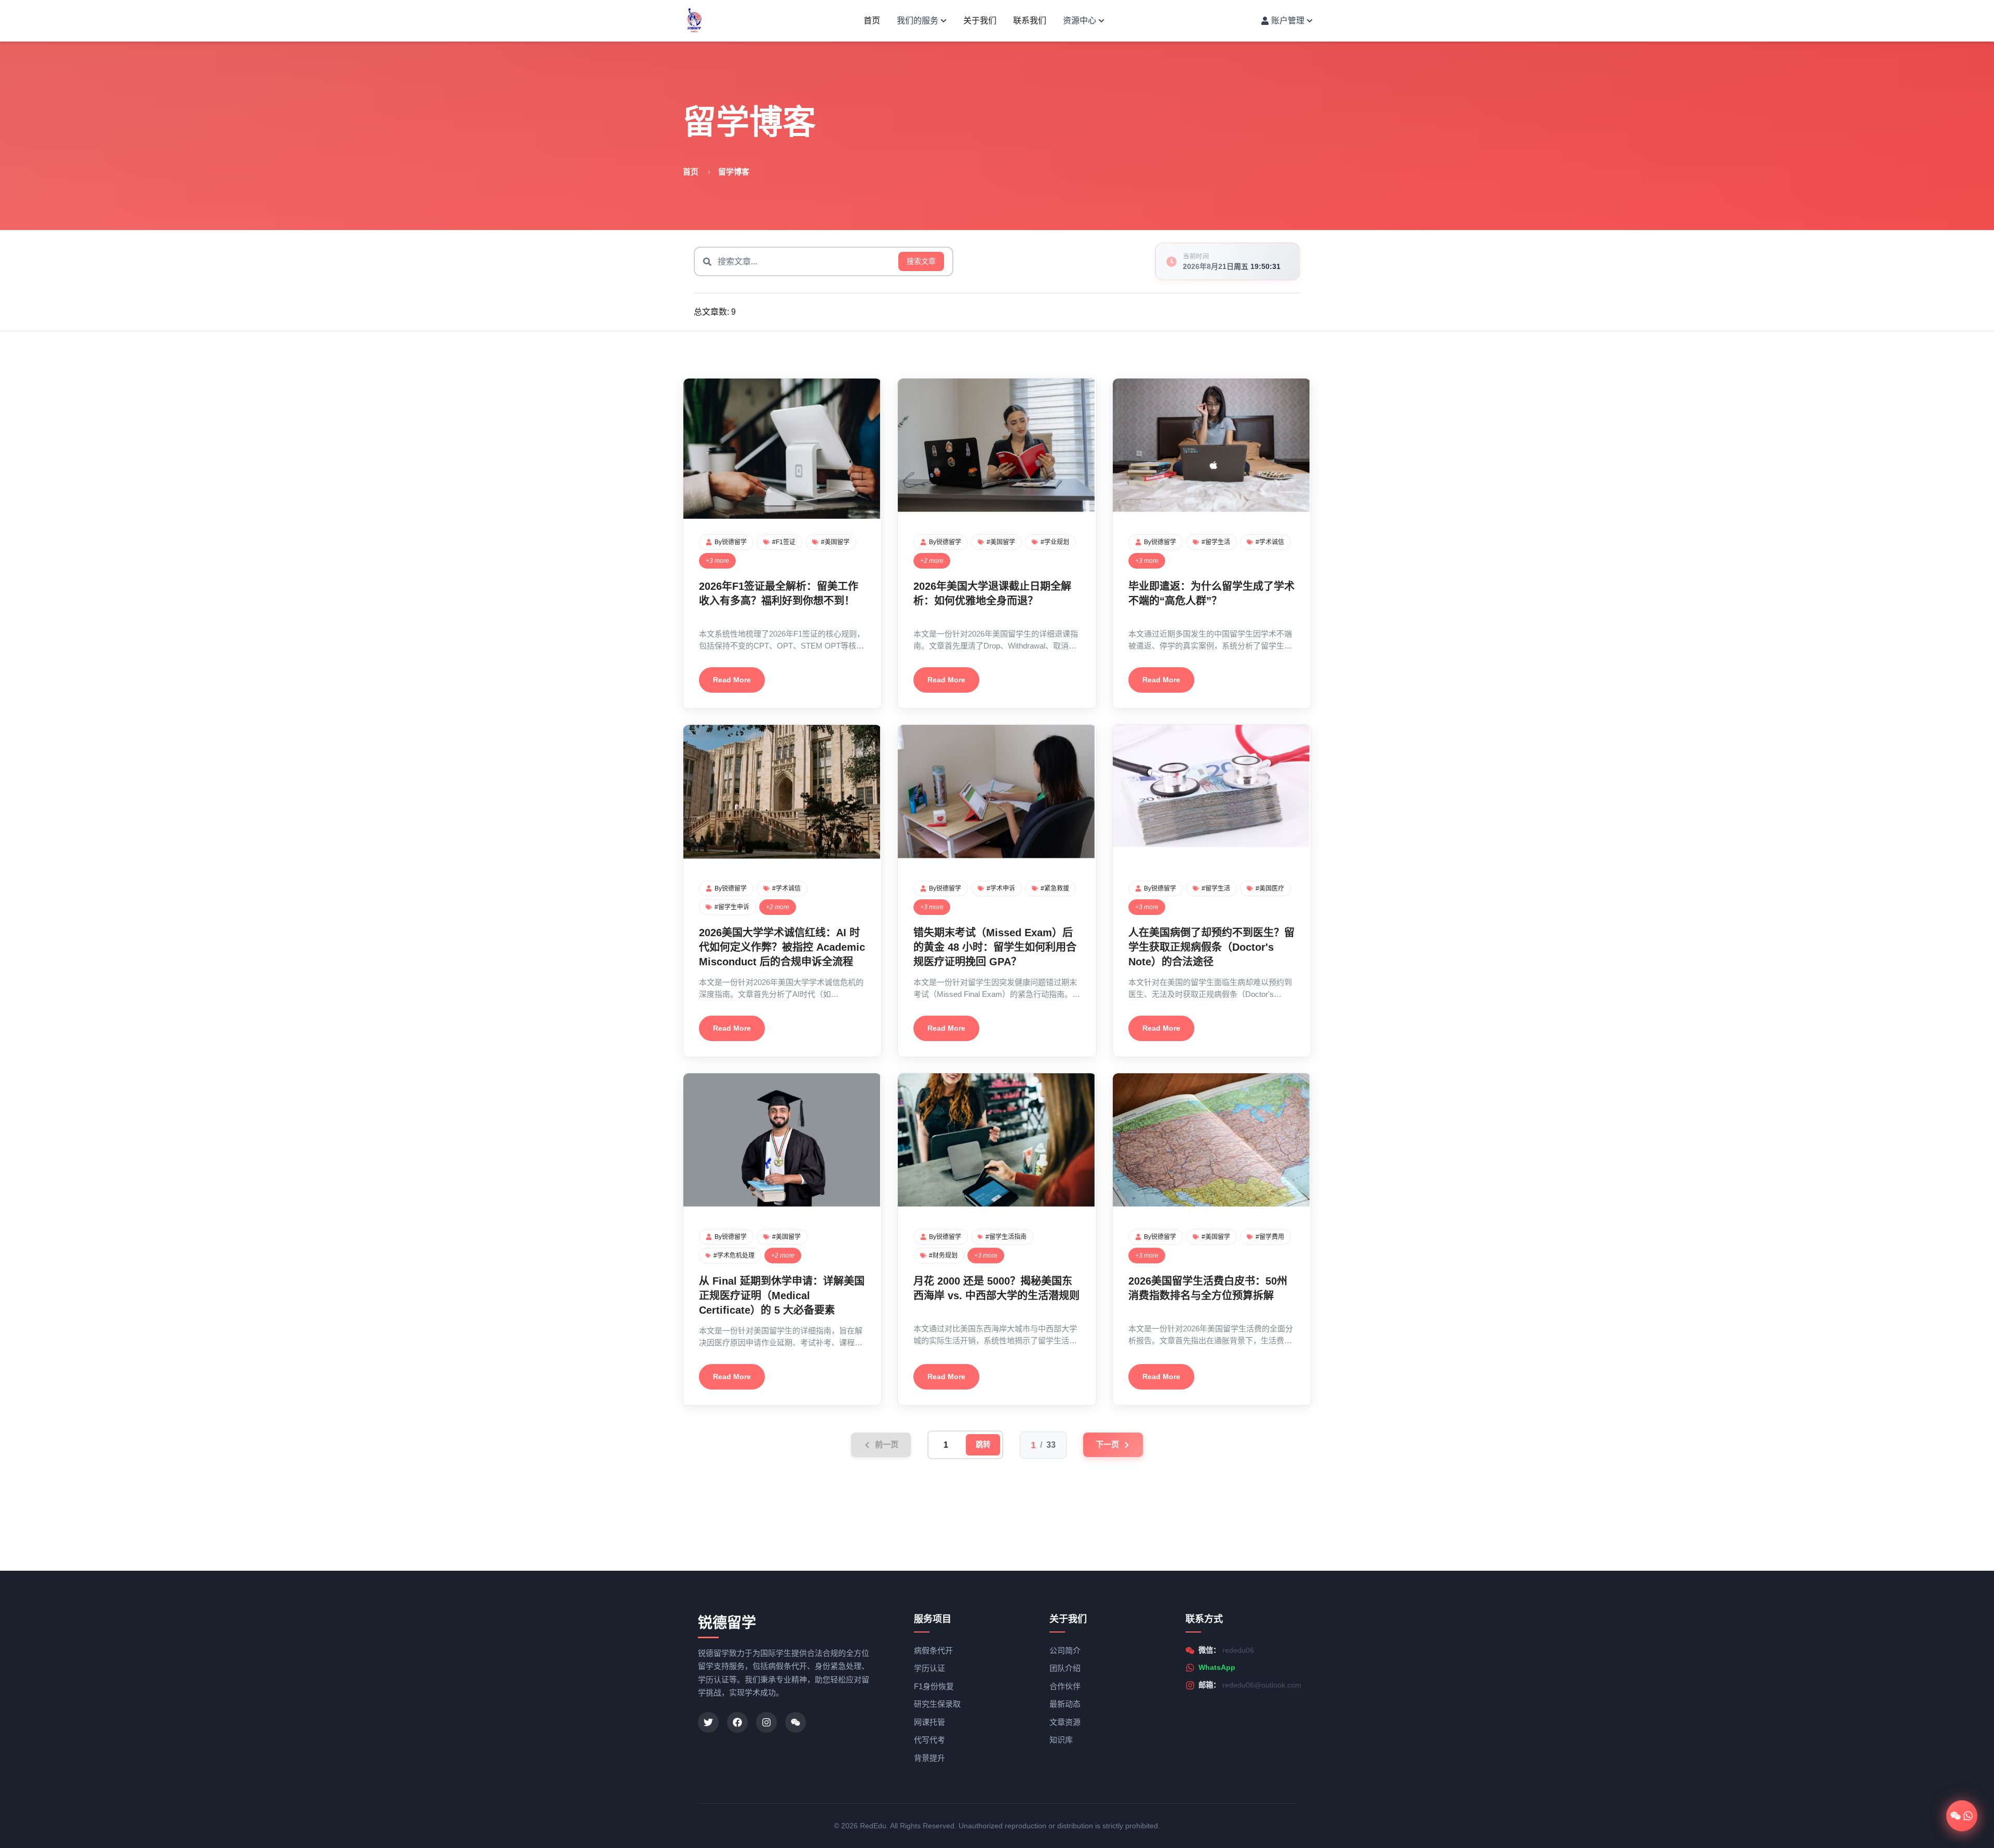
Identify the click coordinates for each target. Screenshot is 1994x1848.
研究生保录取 (937, 1704)
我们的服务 (918, 21)
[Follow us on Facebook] (737, 1722)
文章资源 (1065, 1722)
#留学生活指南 (1006, 1237)
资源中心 (1080, 21)
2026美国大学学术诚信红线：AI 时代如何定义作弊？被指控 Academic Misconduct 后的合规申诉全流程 (782, 947)
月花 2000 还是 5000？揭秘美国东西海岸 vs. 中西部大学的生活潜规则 (996, 1288)
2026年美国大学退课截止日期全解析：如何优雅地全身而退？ (992, 593)
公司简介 (1065, 1650)
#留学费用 (1270, 1237)
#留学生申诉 (732, 907)
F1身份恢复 (934, 1686)
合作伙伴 (1065, 1686)
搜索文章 (921, 261)
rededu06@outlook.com (1262, 1685)
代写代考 (929, 1740)
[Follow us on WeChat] (796, 1722)
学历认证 (929, 1668)
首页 (872, 21)
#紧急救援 (1055, 888)
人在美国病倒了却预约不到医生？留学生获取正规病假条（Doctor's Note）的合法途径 (1211, 947)
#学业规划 (1055, 542)
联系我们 (1030, 21)
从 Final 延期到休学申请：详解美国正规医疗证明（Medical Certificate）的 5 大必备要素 (782, 1296)
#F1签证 (784, 542)
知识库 (1061, 1740)
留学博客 (734, 172)
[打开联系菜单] (1962, 1816)
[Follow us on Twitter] (708, 1722)
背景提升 (929, 1758)
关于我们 (980, 21)
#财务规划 (943, 1256)
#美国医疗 (1270, 888)
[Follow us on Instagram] (766, 1722)
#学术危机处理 (734, 1256)
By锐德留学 (731, 542)
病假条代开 (933, 1650)
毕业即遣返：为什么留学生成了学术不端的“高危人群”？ (1211, 593)
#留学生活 (1216, 542)
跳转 (983, 1445)
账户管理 (1288, 21)
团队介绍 (1065, 1668)
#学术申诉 (1001, 888)
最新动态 (1065, 1704)
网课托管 (929, 1722)
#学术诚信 (1270, 542)
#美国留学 (835, 542)
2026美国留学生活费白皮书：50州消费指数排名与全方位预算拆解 (1208, 1288)
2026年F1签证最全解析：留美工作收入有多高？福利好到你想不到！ (779, 593)
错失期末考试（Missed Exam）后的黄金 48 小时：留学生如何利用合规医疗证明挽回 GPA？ (995, 947)
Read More (732, 680)
